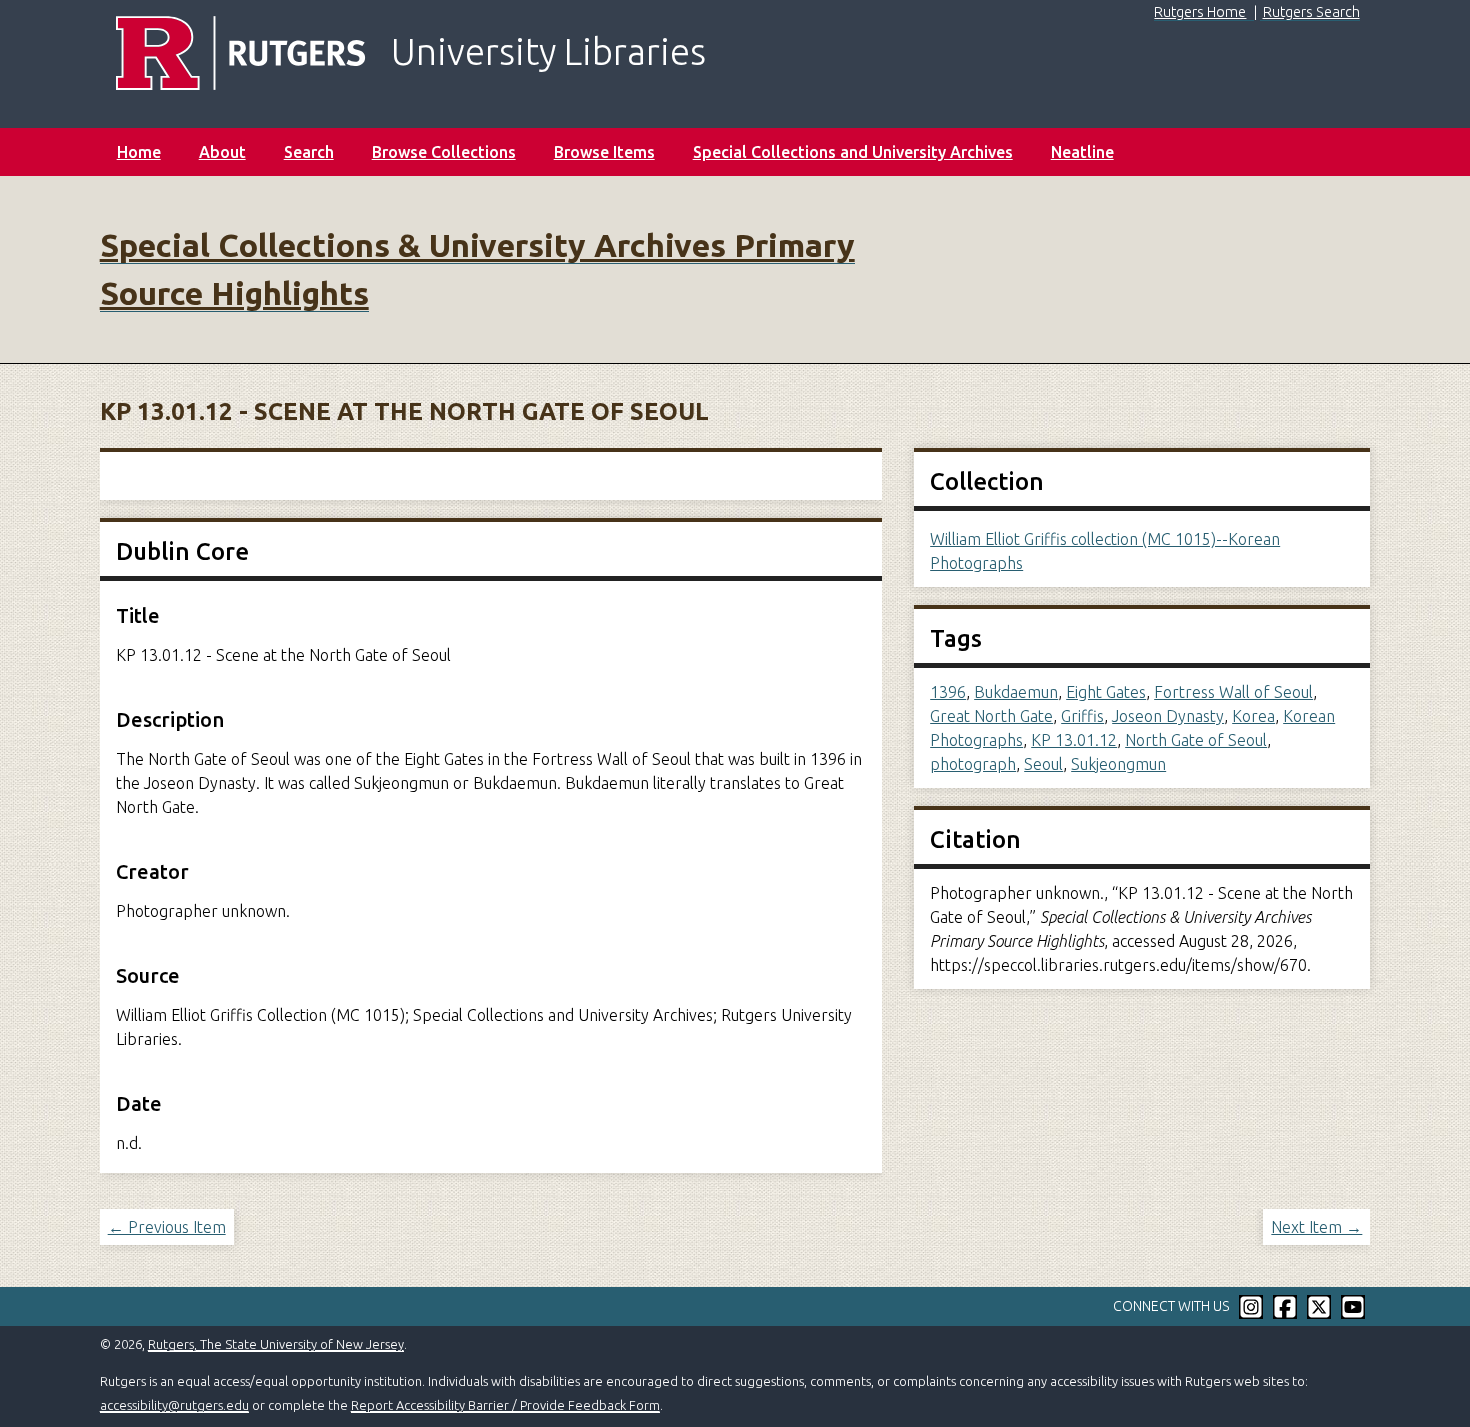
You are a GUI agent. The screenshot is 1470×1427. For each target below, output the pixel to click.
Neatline (1082, 152)
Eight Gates (1106, 692)
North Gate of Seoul (1196, 740)
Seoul (1043, 764)
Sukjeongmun (1118, 764)
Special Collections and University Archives (853, 152)
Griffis (1082, 716)
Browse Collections (444, 152)
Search (309, 152)
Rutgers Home (1200, 12)
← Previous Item (167, 1227)
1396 (948, 692)
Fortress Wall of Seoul (1233, 692)
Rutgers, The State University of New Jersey (276, 1344)
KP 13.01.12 (1074, 740)
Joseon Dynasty (1168, 716)
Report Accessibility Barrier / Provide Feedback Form (505, 1405)
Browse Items (604, 152)
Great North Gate (991, 716)
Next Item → (1316, 1227)
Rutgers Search (1311, 12)
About (222, 152)
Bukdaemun (1016, 692)
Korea (1253, 716)
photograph (973, 764)
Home (139, 152)
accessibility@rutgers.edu (174, 1405)
